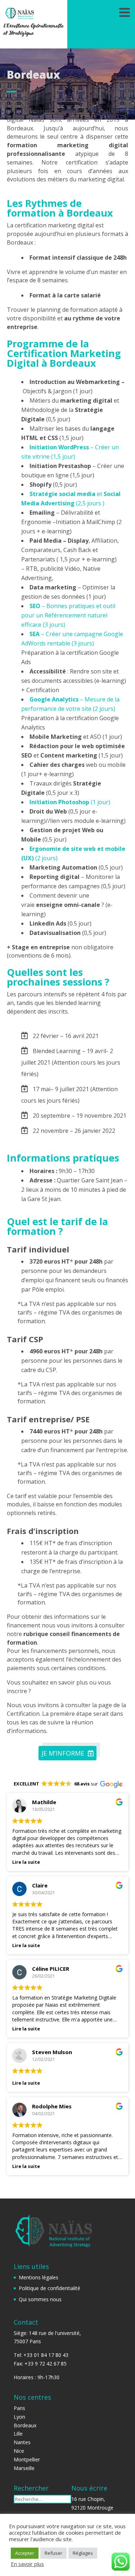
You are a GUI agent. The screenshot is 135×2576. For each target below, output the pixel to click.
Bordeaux (25, 2425)
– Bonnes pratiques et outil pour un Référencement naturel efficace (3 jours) (68, 615)
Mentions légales (39, 2277)
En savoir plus (27, 2564)
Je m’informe (63, 1753)
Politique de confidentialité (49, 2288)
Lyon (19, 2417)
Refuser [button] (53, 2553)
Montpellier (27, 2459)
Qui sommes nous (40, 2299)
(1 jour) (70, 802)
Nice (19, 2451)
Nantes (22, 2442)
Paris (19, 2408)
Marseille (24, 2468)
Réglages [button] (83, 2553)
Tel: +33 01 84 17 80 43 (41, 2355)
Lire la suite (26, 1862)
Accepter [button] (25, 2553)
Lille (18, 2434)
